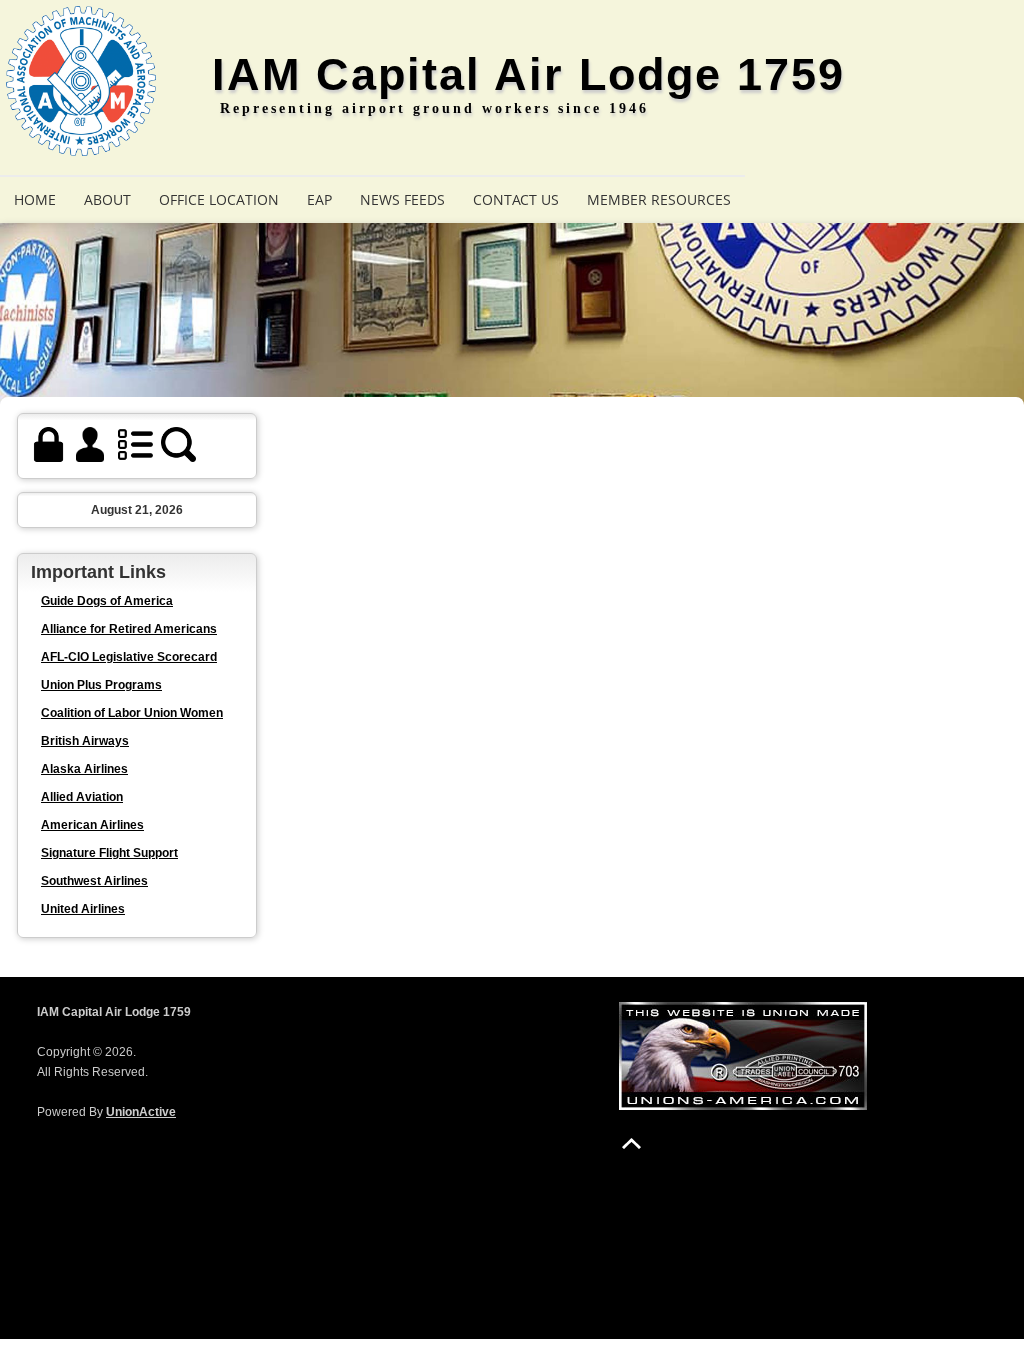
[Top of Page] (631, 1143)
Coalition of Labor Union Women (132, 713)
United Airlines (83, 909)
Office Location (219, 199)
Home (35, 199)
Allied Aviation (82, 797)
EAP (319, 199)
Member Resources (659, 199)
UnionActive (141, 1112)
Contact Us (516, 199)
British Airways (85, 741)
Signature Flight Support (109, 853)
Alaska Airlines (84, 769)
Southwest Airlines (94, 881)
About (107, 199)
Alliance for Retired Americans (129, 629)
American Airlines (92, 825)
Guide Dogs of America (107, 601)
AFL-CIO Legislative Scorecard (129, 657)
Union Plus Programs (101, 685)
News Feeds (402, 199)
